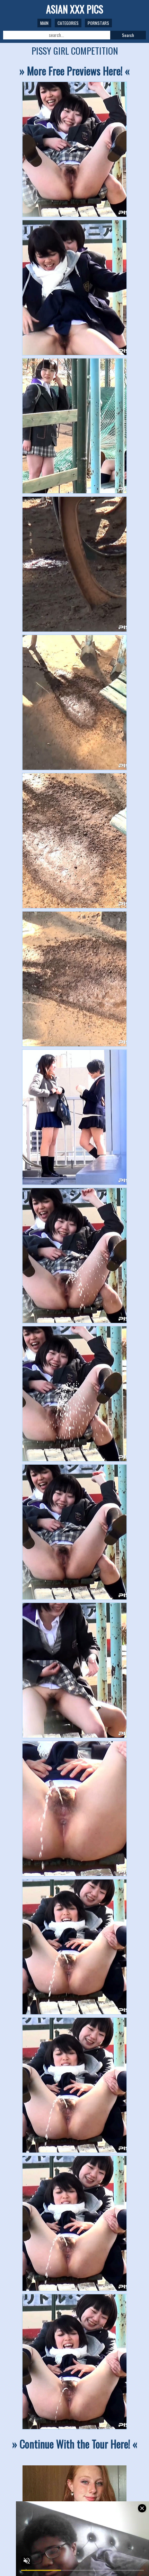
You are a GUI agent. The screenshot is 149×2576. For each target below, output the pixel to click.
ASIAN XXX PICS (75, 9)
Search (128, 35)
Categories (68, 23)
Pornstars (98, 23)
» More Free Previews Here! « (74, 71)
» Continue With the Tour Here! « (75, 2444)
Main (44, 23)
